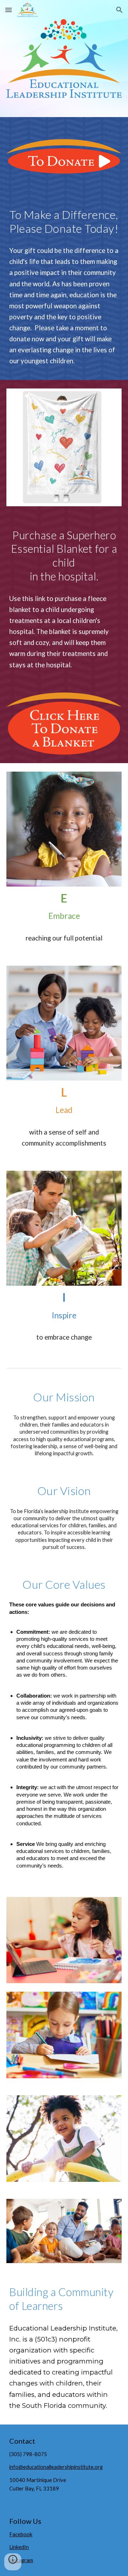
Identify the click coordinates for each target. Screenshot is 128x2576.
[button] (9, 10)
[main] (64, 222)
